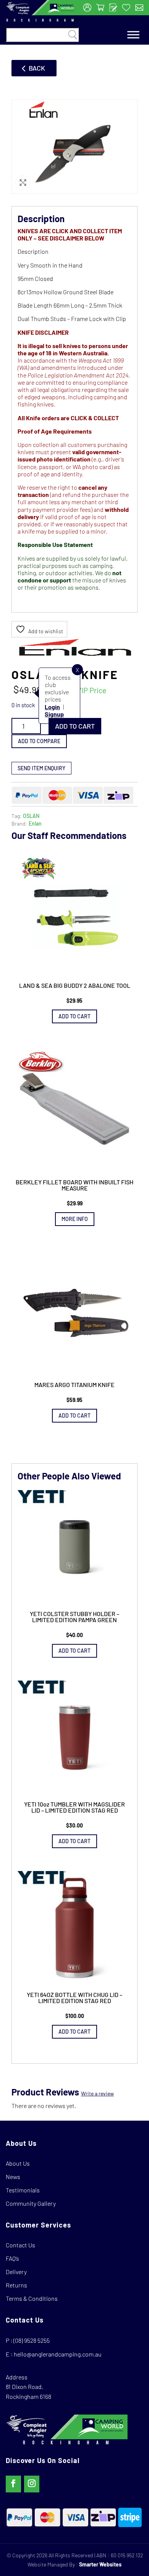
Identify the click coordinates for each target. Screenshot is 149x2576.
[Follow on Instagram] (32, 2484)
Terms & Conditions (32, 2298)
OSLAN (31, 816)
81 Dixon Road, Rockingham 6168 (28, 2391)
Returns (16, 2285)
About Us (18, 2163)
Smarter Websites (100, 2564)
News (13, 2177)
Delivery (16, 2272)
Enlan (35, 823)
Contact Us (20, 2245)
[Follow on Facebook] (13, 2484)
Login (52, 707)
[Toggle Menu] (133, 35)
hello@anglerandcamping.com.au (58, 2354)
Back (37, 68)
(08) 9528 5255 (32, 2340)
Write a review (97, 2093)
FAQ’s (12, 2258)
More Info (75, 1219)
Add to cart (75, 726)
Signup (54, 714)
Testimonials (23, 2190)
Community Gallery (31, 2203)
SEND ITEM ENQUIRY (41, 768)
